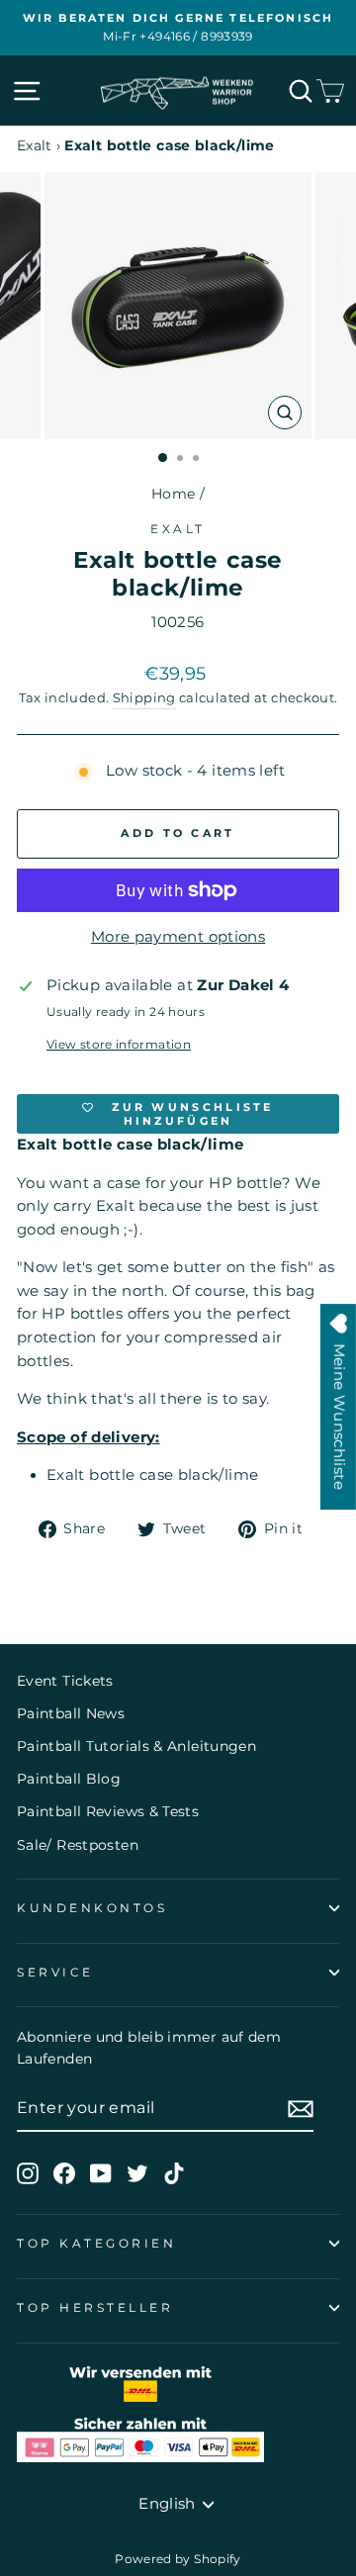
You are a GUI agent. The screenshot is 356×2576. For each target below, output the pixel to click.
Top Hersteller (95, 2308)
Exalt (35, 145)
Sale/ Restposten (78, 1845)
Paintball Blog (69, 1779)
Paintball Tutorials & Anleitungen (136, 1746)
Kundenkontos (92, 1908)
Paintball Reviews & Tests (108, 1811)
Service (55, 1973)
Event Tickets (65, 1681)
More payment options (178, 937)
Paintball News (71, 1713)
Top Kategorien (96, 2244)
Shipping (144, 698)
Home (173, 494)
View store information (119, 1045)
